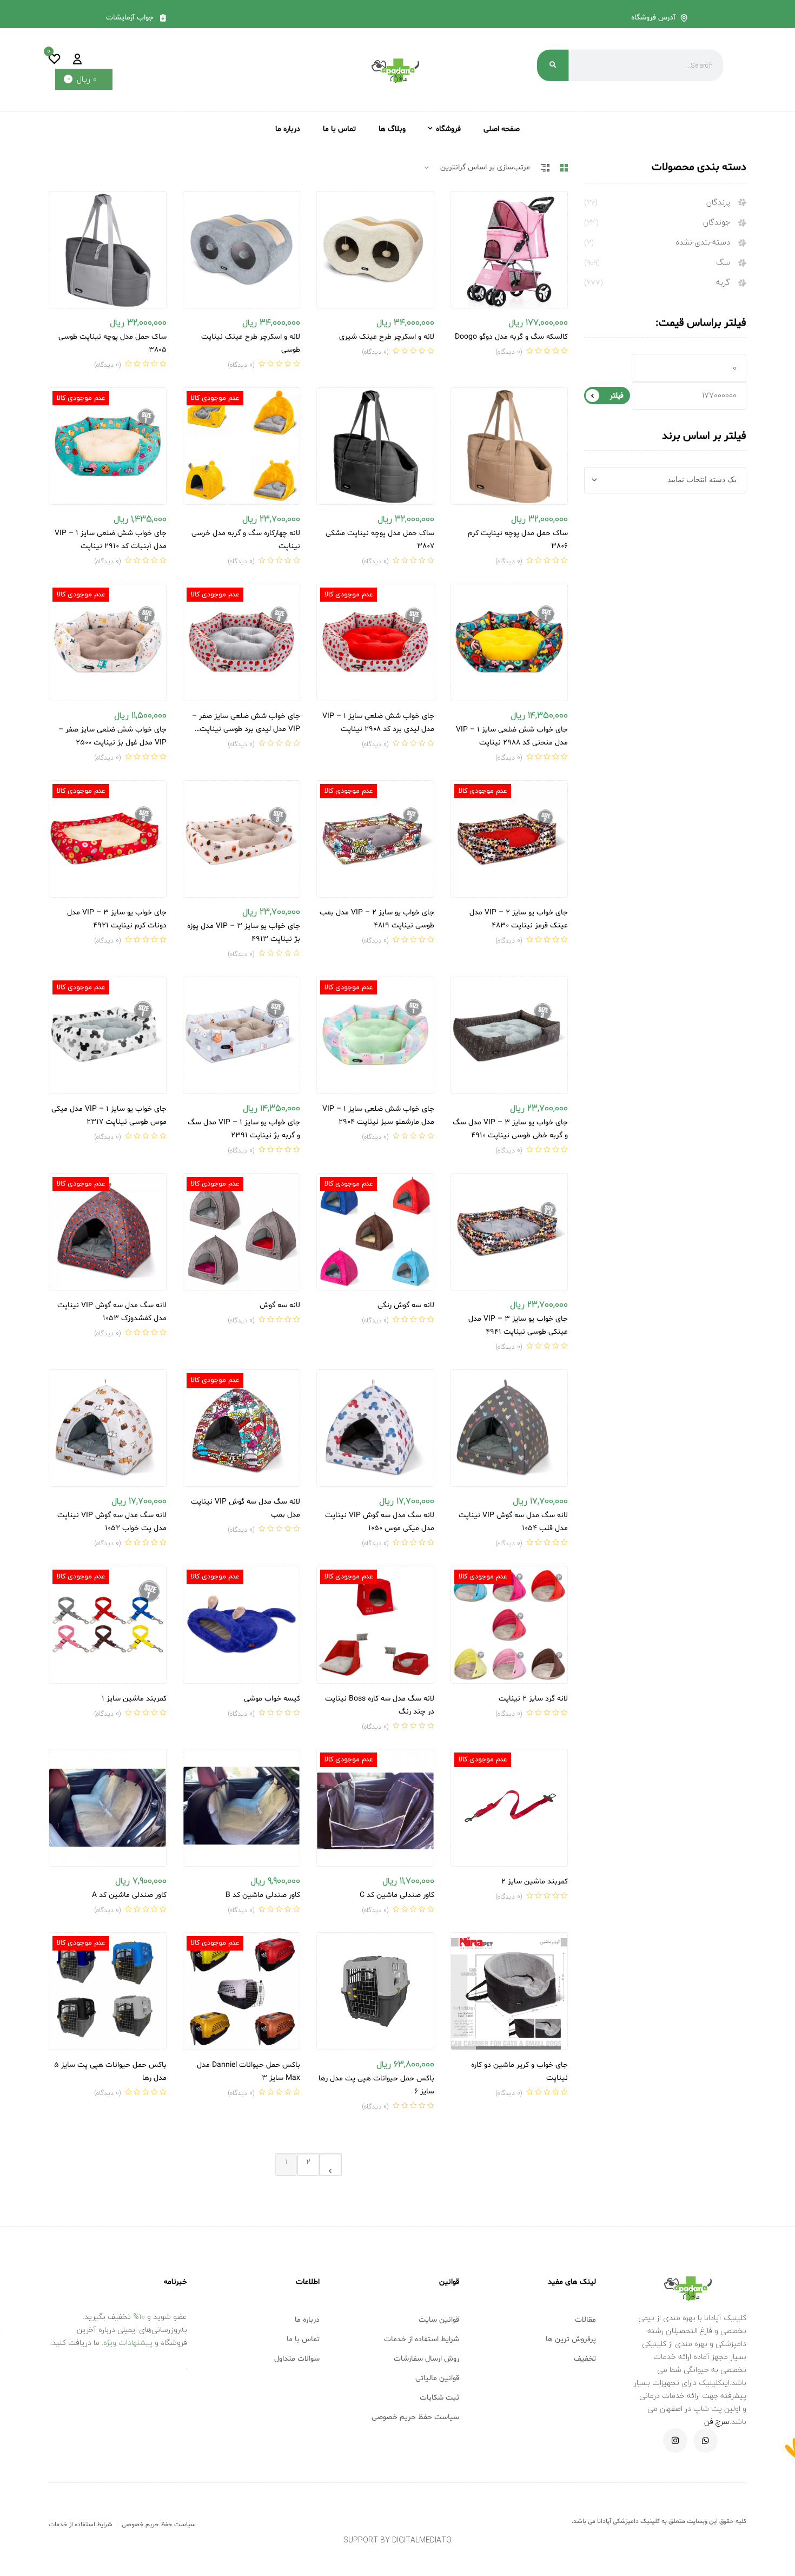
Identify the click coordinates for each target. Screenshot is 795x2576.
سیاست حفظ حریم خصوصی (415, 2417)
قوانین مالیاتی (437, 2378)
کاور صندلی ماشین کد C (397, 1895)
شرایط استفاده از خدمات (422, 2339)
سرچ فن (717, 2422)
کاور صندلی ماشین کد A (129, 1895)
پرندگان (718, 203)
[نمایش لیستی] (545, 168)
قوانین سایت (439, 2320)
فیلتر (617, 396)
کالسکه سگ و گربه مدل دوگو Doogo (511, 337)
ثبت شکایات (439, 2398)
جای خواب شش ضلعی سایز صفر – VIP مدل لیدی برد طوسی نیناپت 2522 (246, 729)
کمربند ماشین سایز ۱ (134, 1699)
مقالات (585, 2320)
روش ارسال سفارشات (426, 2359)
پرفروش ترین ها (571, 2339)
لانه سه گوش (280, 1305)
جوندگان (717, 223)
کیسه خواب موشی (272, 1699)
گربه (723, 283)
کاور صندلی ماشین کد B (263, 1895)
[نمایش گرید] (564, 168)
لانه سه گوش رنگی (406, 1305)
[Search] (553, 65)
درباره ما (307, 2320)
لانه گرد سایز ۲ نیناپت (533, 1699)
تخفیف (585, 2359)
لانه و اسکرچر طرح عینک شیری (387, 337)
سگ (723, 263)
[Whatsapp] (705, 2440)
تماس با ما (303, 2339)
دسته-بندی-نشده (703, 243)
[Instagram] (675, 2440)
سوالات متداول (297, 2359)
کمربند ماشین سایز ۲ (535, 1882)
